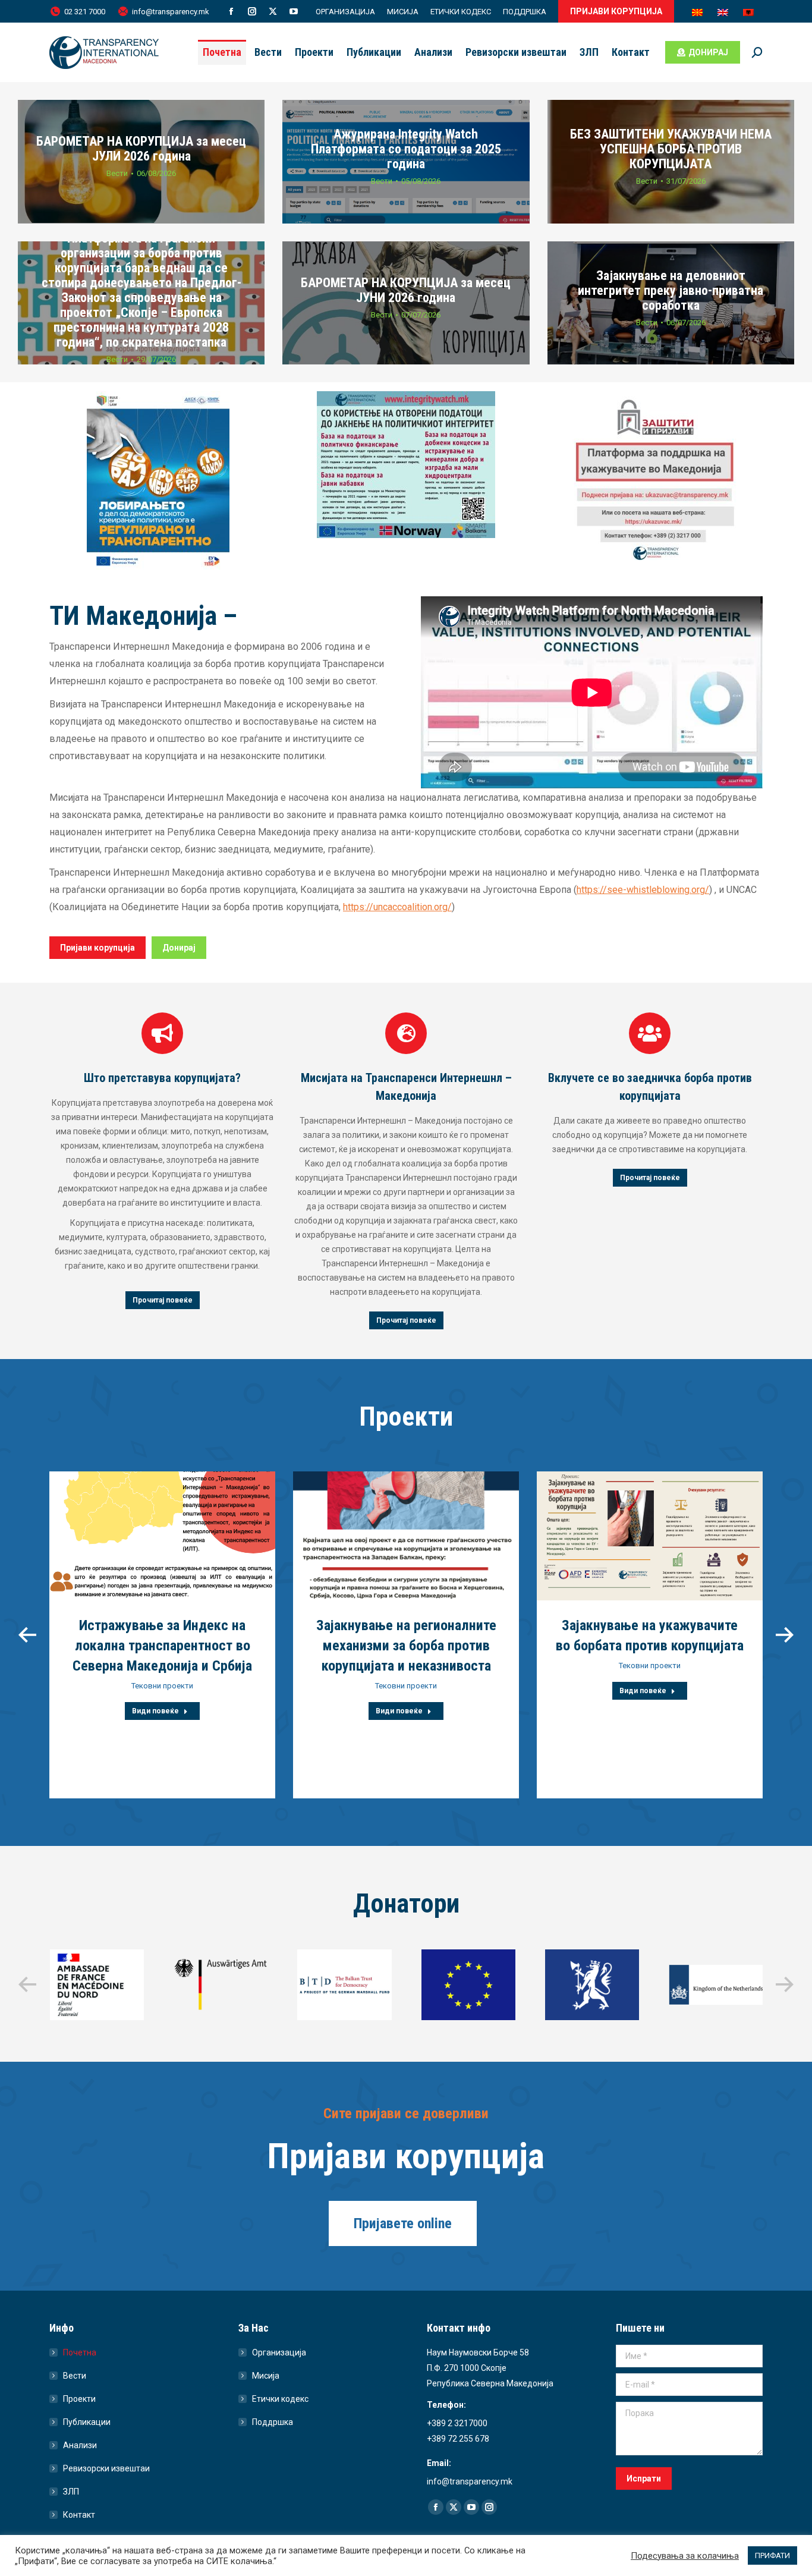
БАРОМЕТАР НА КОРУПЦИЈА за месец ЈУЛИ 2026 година (141, 149)
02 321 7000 (85, 12)
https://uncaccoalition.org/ (397, 907)
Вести (117, 173)
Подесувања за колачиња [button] (685, 2556)
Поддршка (273, 2422)
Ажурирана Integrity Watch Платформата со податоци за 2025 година (406, 148)
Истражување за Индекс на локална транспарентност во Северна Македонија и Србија (162, 1646)
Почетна (80, 2352)
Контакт (79, 2515)
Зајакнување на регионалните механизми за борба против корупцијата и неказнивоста (406, 1646)
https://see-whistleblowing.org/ (643, 890)
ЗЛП (71, 2492)
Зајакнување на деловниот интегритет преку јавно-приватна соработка (671, 290)
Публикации (87, 2422)
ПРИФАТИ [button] (772, 2555)
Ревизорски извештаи (106, 2468)
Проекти (79, 2399)
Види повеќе (155, 1711)
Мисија (266, 2376)
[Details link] (162, 1536)
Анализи (80, 2445)
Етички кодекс (280, 2399)
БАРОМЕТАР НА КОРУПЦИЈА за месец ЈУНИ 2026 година (406, 290)
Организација (279, 2352)
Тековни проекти (162, 1686)
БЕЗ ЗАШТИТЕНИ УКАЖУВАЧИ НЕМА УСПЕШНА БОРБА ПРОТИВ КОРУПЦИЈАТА (671, 148)
